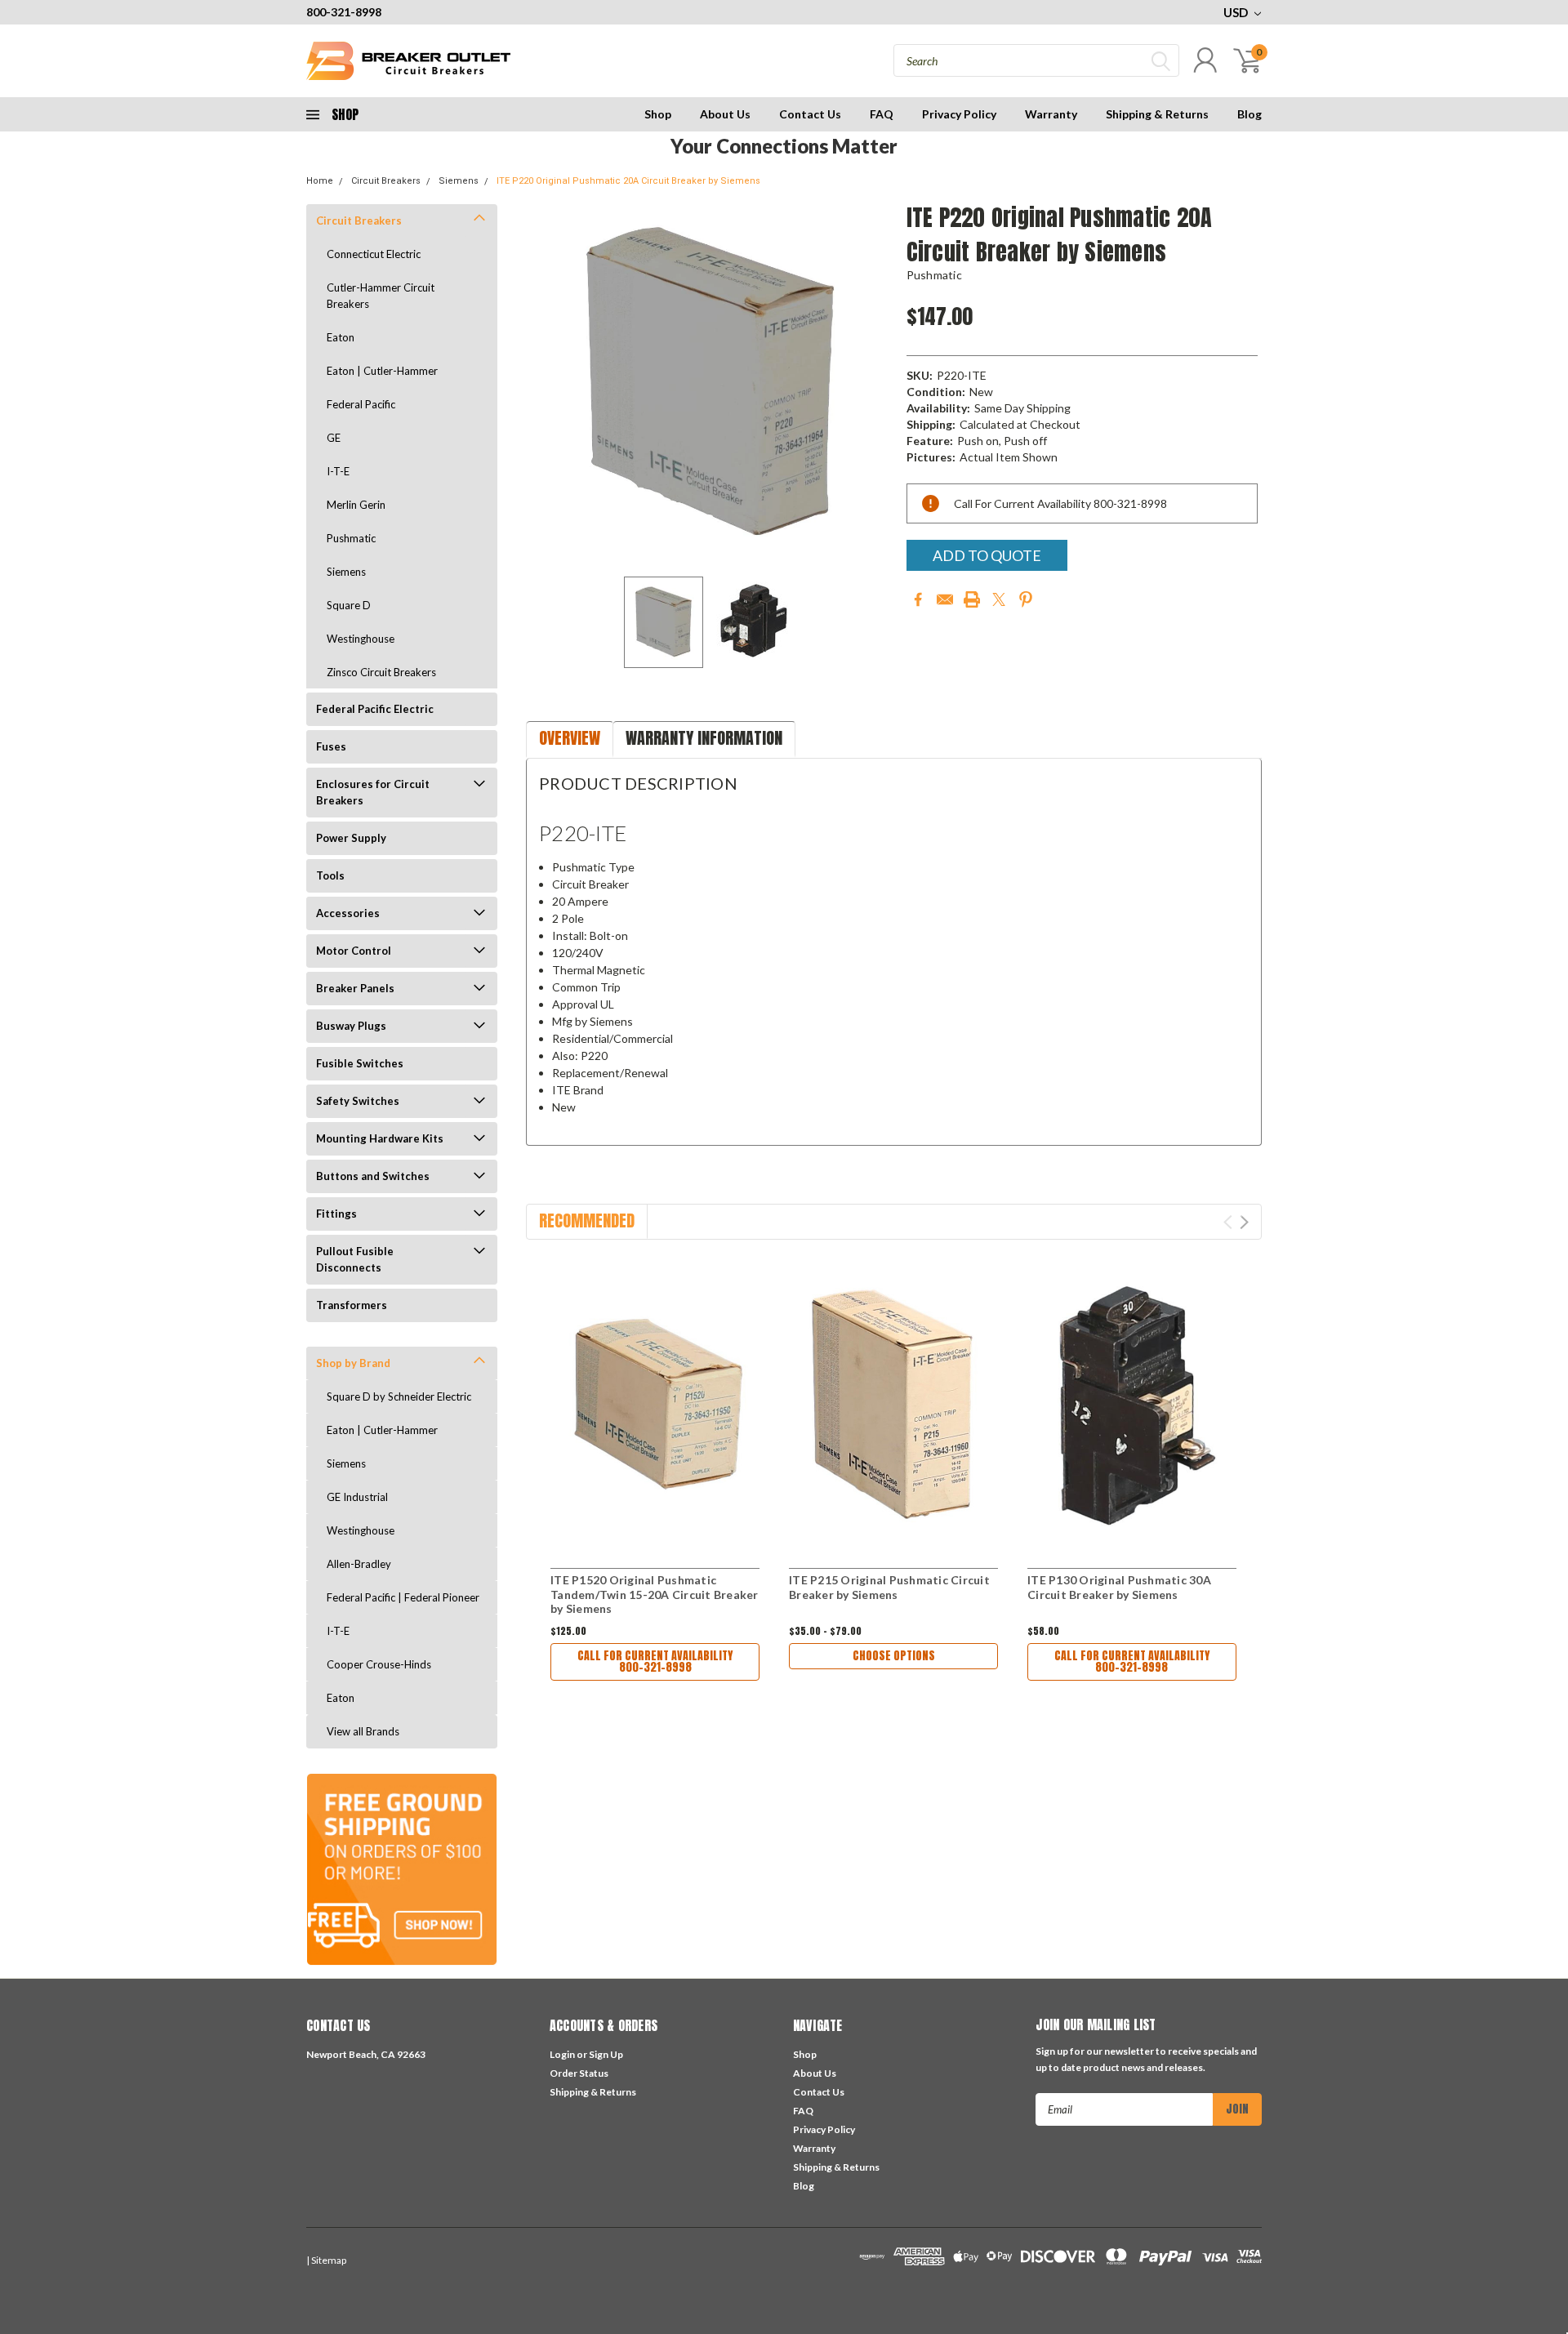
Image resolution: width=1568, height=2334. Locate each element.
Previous (546, 384)
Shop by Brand (353, 1363)
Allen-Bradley (359, 1564)
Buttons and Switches (373, 1176)
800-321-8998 (344, 12)
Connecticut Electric (374, 254)
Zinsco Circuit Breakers (381, 672)
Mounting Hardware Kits (380, 1138)
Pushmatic (351, 538)
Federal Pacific (361, 404)
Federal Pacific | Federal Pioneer (403, 1597)
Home (320, 181)
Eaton (341, 337)
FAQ (882, 114)
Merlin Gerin (356, 505)
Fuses (331, 746)
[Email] (945, 599)
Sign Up (606, 2054)
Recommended (587, 1220)
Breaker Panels (355, 988)
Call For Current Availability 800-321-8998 (655, 1661)
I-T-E (338, 471)
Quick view (655, 1407)
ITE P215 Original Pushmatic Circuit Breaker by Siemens (889, 1587)
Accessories (348, 913)
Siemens (459, 181)
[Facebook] (918, 599)
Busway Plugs (351, 1026)
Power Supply (351, 838)
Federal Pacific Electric (375, 709)
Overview (570, 738)
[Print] (972, 599)
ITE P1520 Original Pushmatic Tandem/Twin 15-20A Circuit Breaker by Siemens (655, 1594)
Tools (330, 875)
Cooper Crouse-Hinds (379, 1664)
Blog (1249, 114)
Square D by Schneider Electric (399, 1396)
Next (874, 384)
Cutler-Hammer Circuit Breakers (381, 296)
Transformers (352, 1305)
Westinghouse (361, 639)
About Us (725, 114)
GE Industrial (357, 1497)
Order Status (579, 2073)
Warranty (1051, 114)
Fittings (336, 1214)
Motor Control (354, 951)
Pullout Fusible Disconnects (355, 1259)
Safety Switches (358, 1101)
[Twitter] (999, 599)
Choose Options (894, 1656)
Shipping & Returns (1157, 114)
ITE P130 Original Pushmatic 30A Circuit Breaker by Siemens (1119, 1587)
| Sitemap (326, 2260)
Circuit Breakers (386, 181)
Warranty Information (704, 738)
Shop (658, 114)
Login (562, 2054)
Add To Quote (987, 555)
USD (1237, 12)
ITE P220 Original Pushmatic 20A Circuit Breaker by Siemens (628, 181)
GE (334, 438)
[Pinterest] (1026, 599)
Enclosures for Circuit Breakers (373, 792)
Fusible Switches (360, 1063)
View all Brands (363, 1731)
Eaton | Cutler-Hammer (382, 371)
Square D (349, 605)
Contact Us (810, 114)
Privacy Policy (959, 114)
